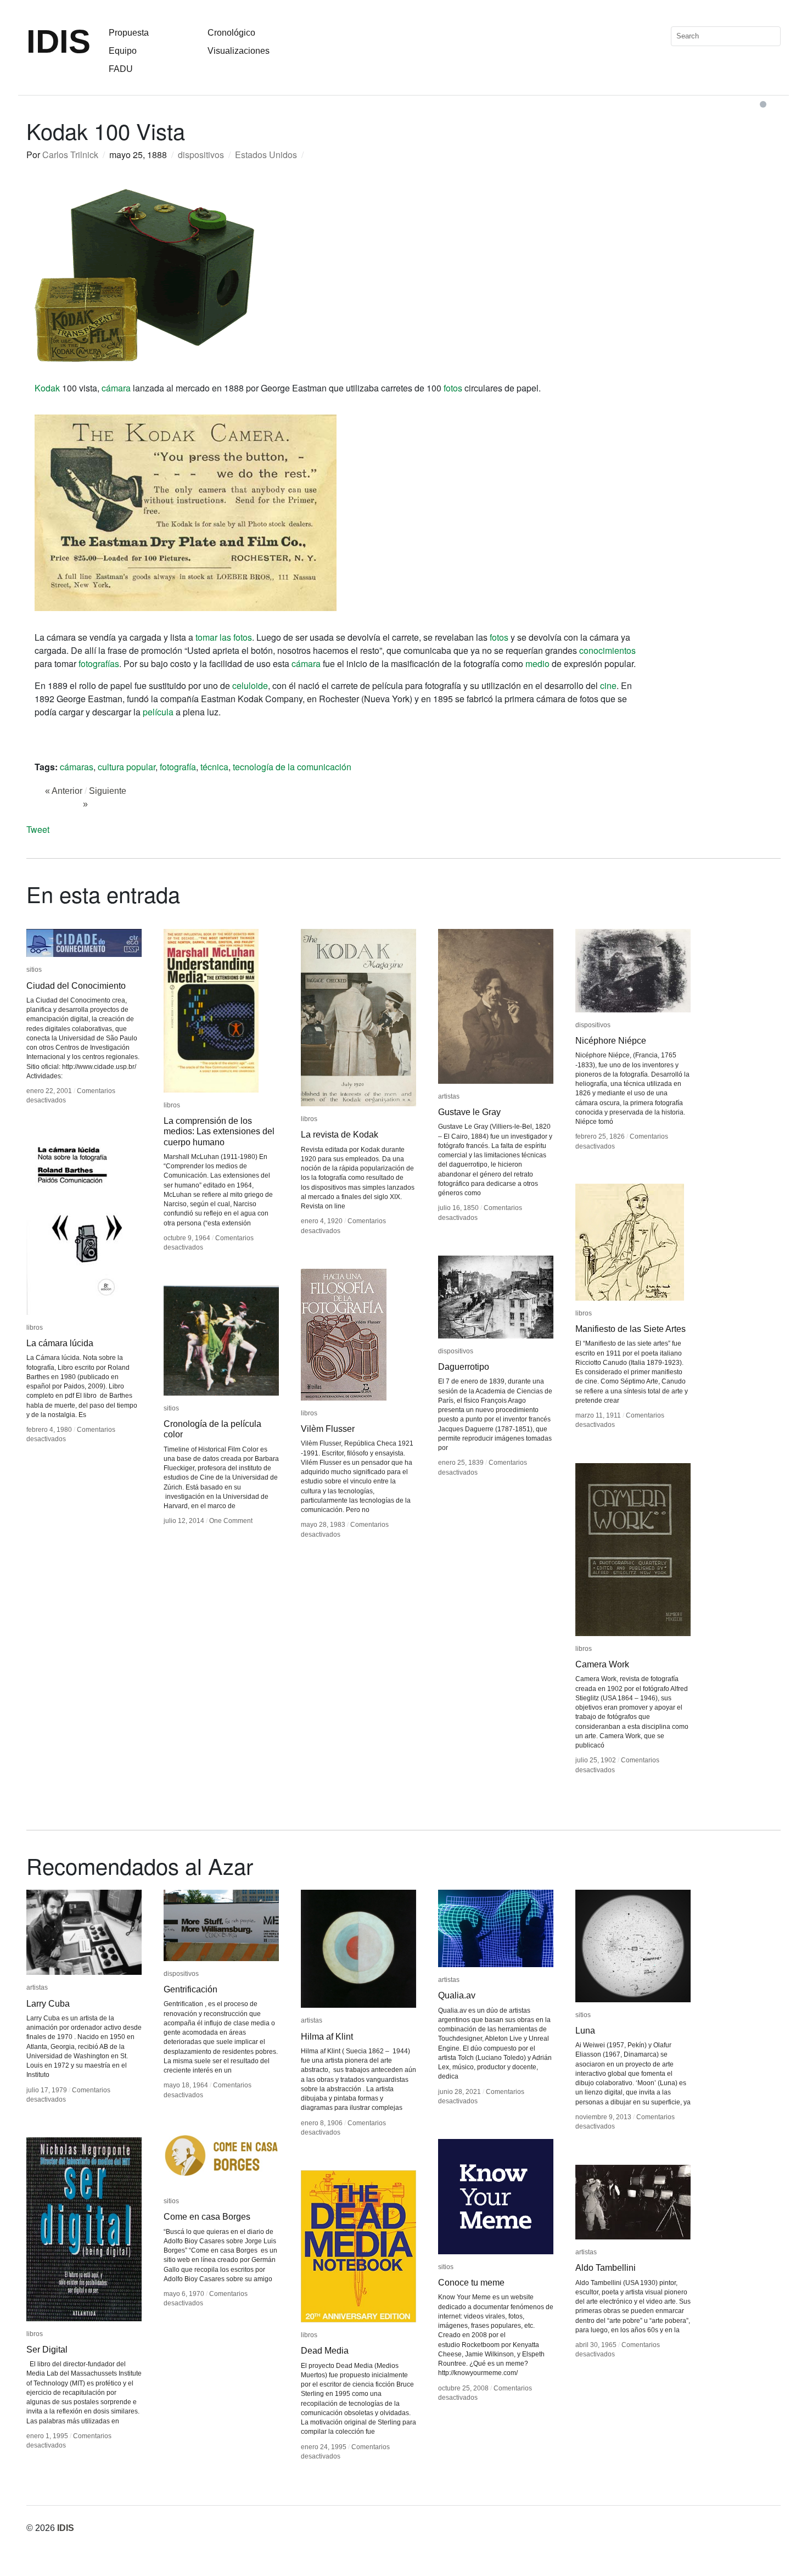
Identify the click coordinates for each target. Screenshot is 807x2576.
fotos (453, 388)
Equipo (123, 51)
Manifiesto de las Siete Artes (631, 1329)
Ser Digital (47, 2350)
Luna (585, 2031)
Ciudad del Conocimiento (76, 986)
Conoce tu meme (471, 2283)
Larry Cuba (48, 2004)
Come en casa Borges (207, 2217)
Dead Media (325, 2351)
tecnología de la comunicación (292, 767)
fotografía (178, 767)
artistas (449, 1096)
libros (172, 1105)
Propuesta (129, 33)
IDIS (58, 41)
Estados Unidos (266, 155)
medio (537, 663)
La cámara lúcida (60, 1343)
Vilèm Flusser (328, 1429)
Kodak (47, 388)
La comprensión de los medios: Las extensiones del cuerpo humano (219, 1131)
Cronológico (231, 33)
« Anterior (64, 791)
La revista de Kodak (340, 1135)
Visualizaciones (239, 51)
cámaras (77, 767)
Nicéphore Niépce (611, 1041)
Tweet (38, 829)
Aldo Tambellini (606, 2268)
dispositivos (201, 155)
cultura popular (127, 767)
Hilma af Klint (327, 2037)
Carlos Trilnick (70, 155)
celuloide (250, 685)
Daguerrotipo (464, 1367)
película (158, 712)
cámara (116, 388)
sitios (34, 970)
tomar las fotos (224, 637)
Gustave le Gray (469, 1112)
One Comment (231, 1521)
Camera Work (602, 1664)
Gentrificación (190, 1989)
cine (608, 685)
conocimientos (607, 650)
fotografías (99, 663)
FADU (121, 69)
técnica (214, 767)
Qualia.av (457, 1995)
